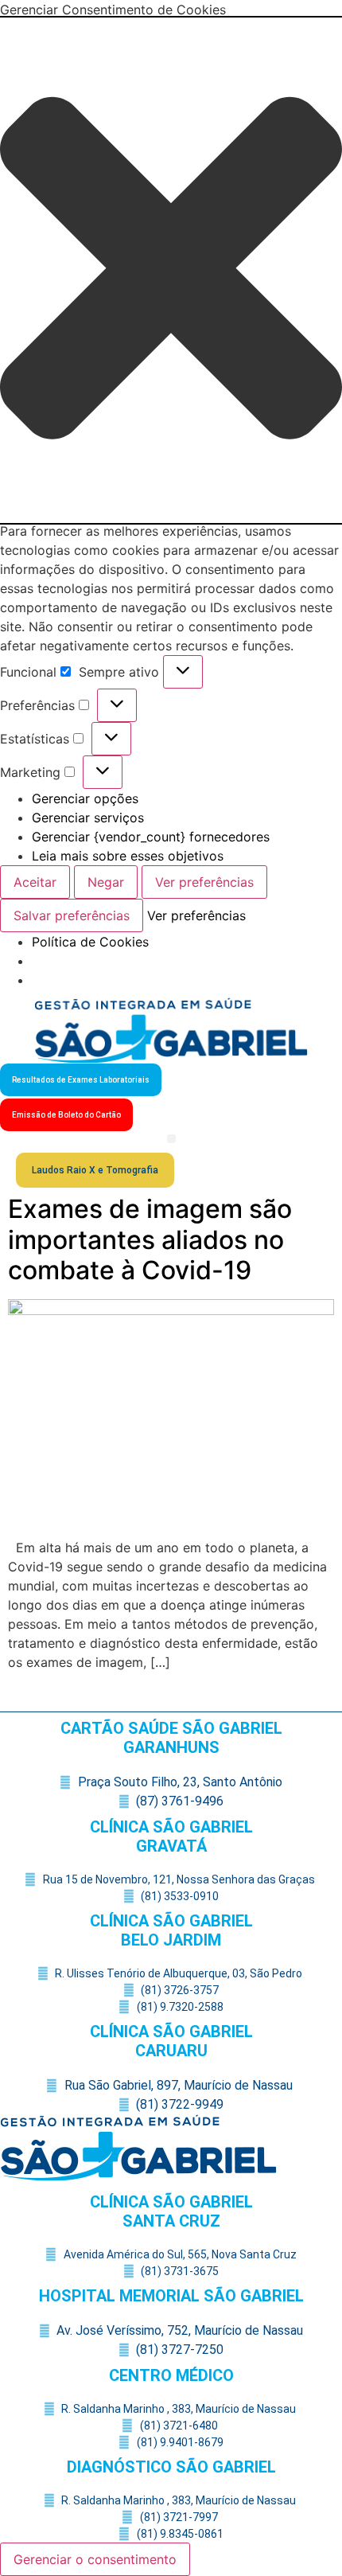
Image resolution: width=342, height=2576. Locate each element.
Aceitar (35, 882)
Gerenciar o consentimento (95, 2559)
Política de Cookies (90, 942)
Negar (106, 882)
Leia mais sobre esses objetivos (128, 856)
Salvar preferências (72, 915)
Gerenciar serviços (88, 818)
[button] (171, 270)
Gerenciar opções (85, 798)
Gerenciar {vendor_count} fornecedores (151, 837)
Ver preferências (204, 882)
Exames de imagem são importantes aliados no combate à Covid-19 (150, 1239)
